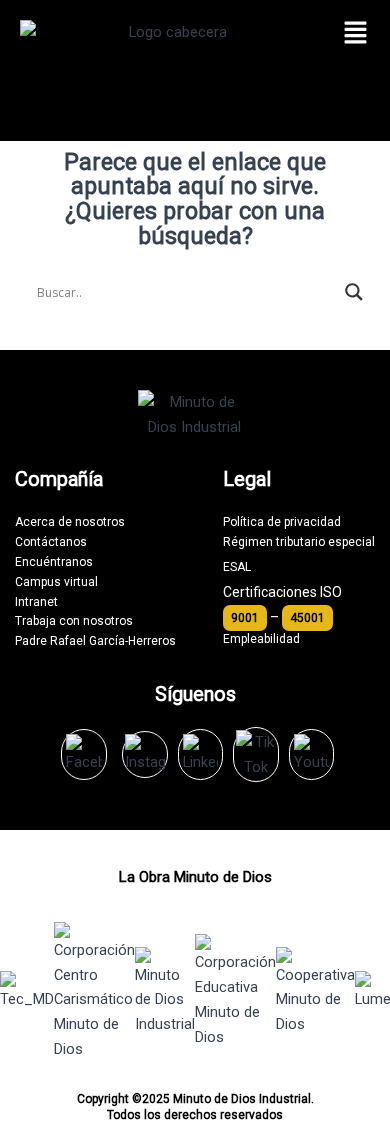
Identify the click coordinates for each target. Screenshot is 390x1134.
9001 (245, 618)
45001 (307, 618)
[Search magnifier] (354, 292)
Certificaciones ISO (282, 592)
